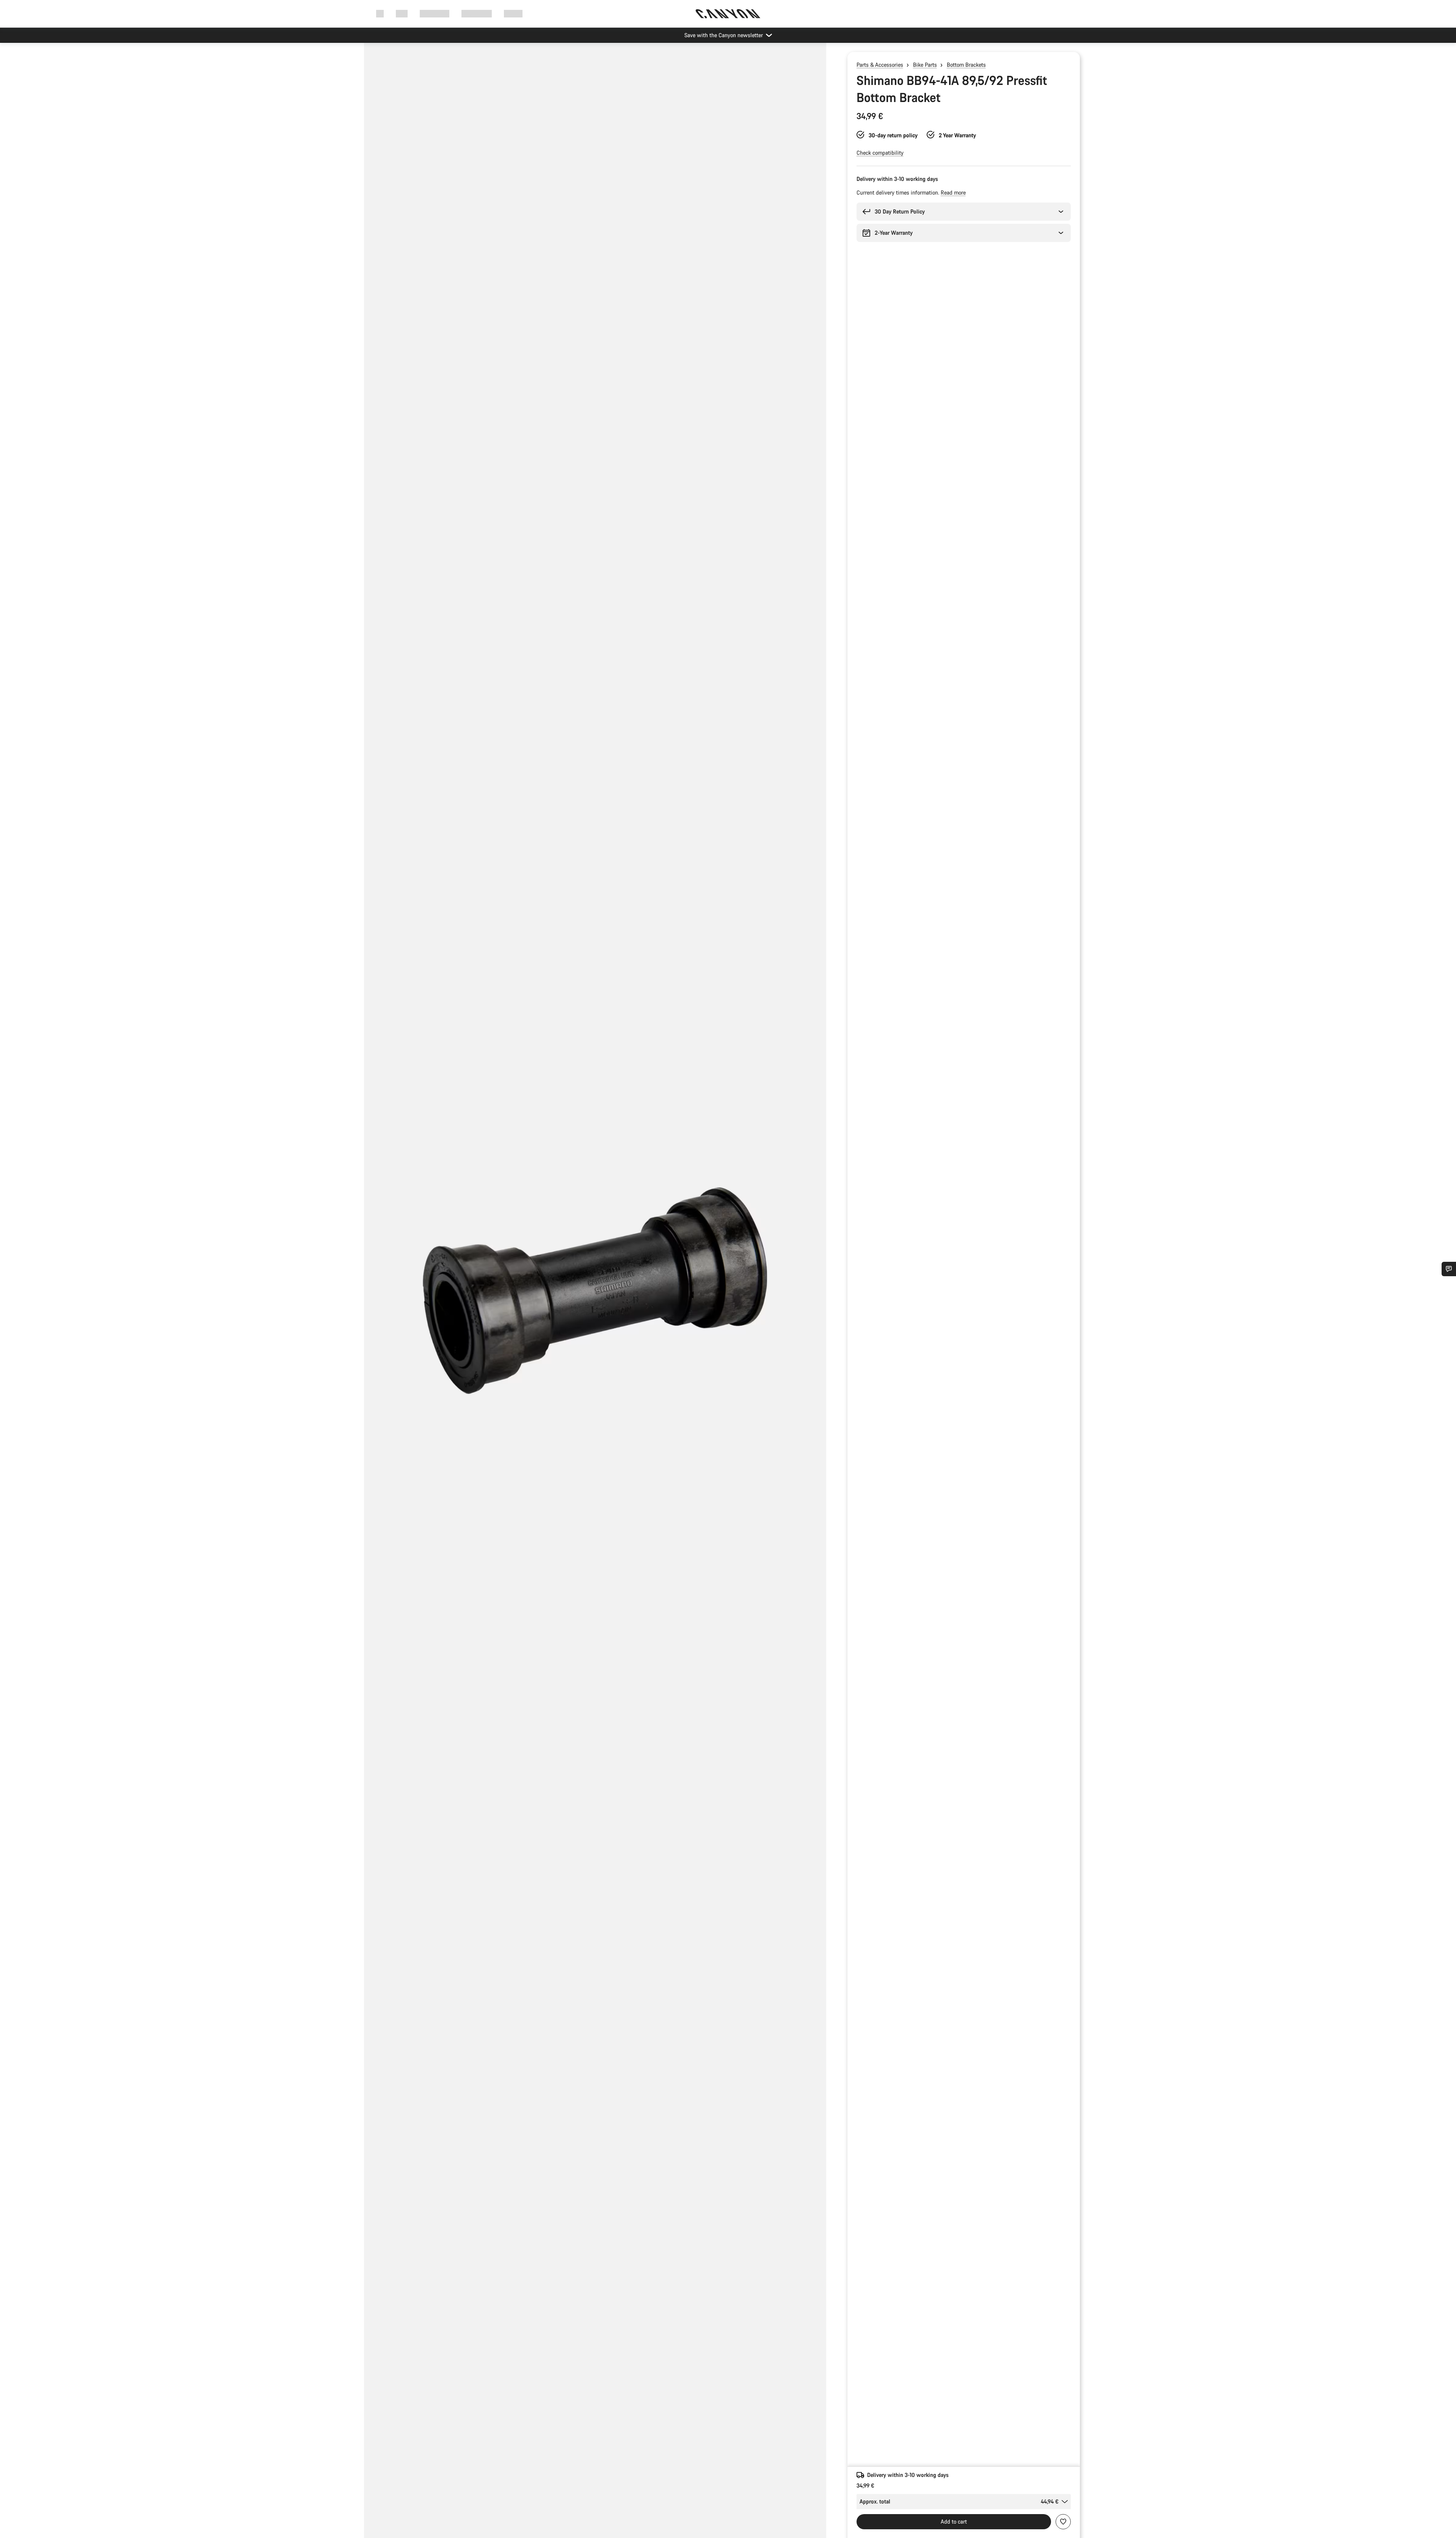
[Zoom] (595, 1297)
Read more (953, 192)
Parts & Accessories (880, 65)
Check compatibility (880, 153)
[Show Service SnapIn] (1449, 1269)
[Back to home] (728, 14)
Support (513, 13)
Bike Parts (925, 65)
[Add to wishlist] (1063, 2522)
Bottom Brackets (966, 65)
